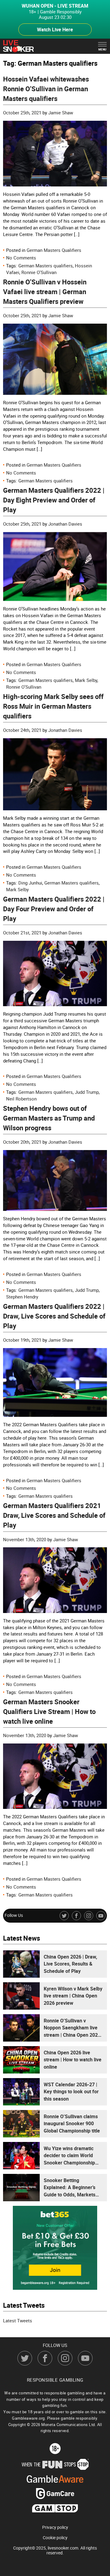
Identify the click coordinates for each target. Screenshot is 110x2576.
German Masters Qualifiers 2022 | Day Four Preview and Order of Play (54, 909)
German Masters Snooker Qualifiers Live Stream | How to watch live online (49, 1711)
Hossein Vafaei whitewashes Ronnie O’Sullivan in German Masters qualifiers (46, 89)
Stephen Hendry (22, 1297)
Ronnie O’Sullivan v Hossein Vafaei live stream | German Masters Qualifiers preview (45, 292)
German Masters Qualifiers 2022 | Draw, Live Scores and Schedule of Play (54, 1316)
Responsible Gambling (55, 2380)
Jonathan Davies (65, 524)
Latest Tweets (18, 2320)
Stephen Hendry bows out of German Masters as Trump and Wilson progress (49, 1118)
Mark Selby (86, 680)
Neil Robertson (21, 1099)
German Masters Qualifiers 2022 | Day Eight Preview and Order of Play (54, 500)
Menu (103, 49)
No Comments (21, 258)
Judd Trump (87, 1092)
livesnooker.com (63, 2548)
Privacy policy (55, 2527)
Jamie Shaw (61, 113)
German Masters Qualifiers (54, 250)
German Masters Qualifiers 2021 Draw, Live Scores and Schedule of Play (54, 1515)
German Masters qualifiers (46, 266)
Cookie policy (55, 2538)
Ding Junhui (30, 883)
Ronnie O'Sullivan (39, 272)
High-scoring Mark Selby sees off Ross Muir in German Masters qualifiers (53, 706)
